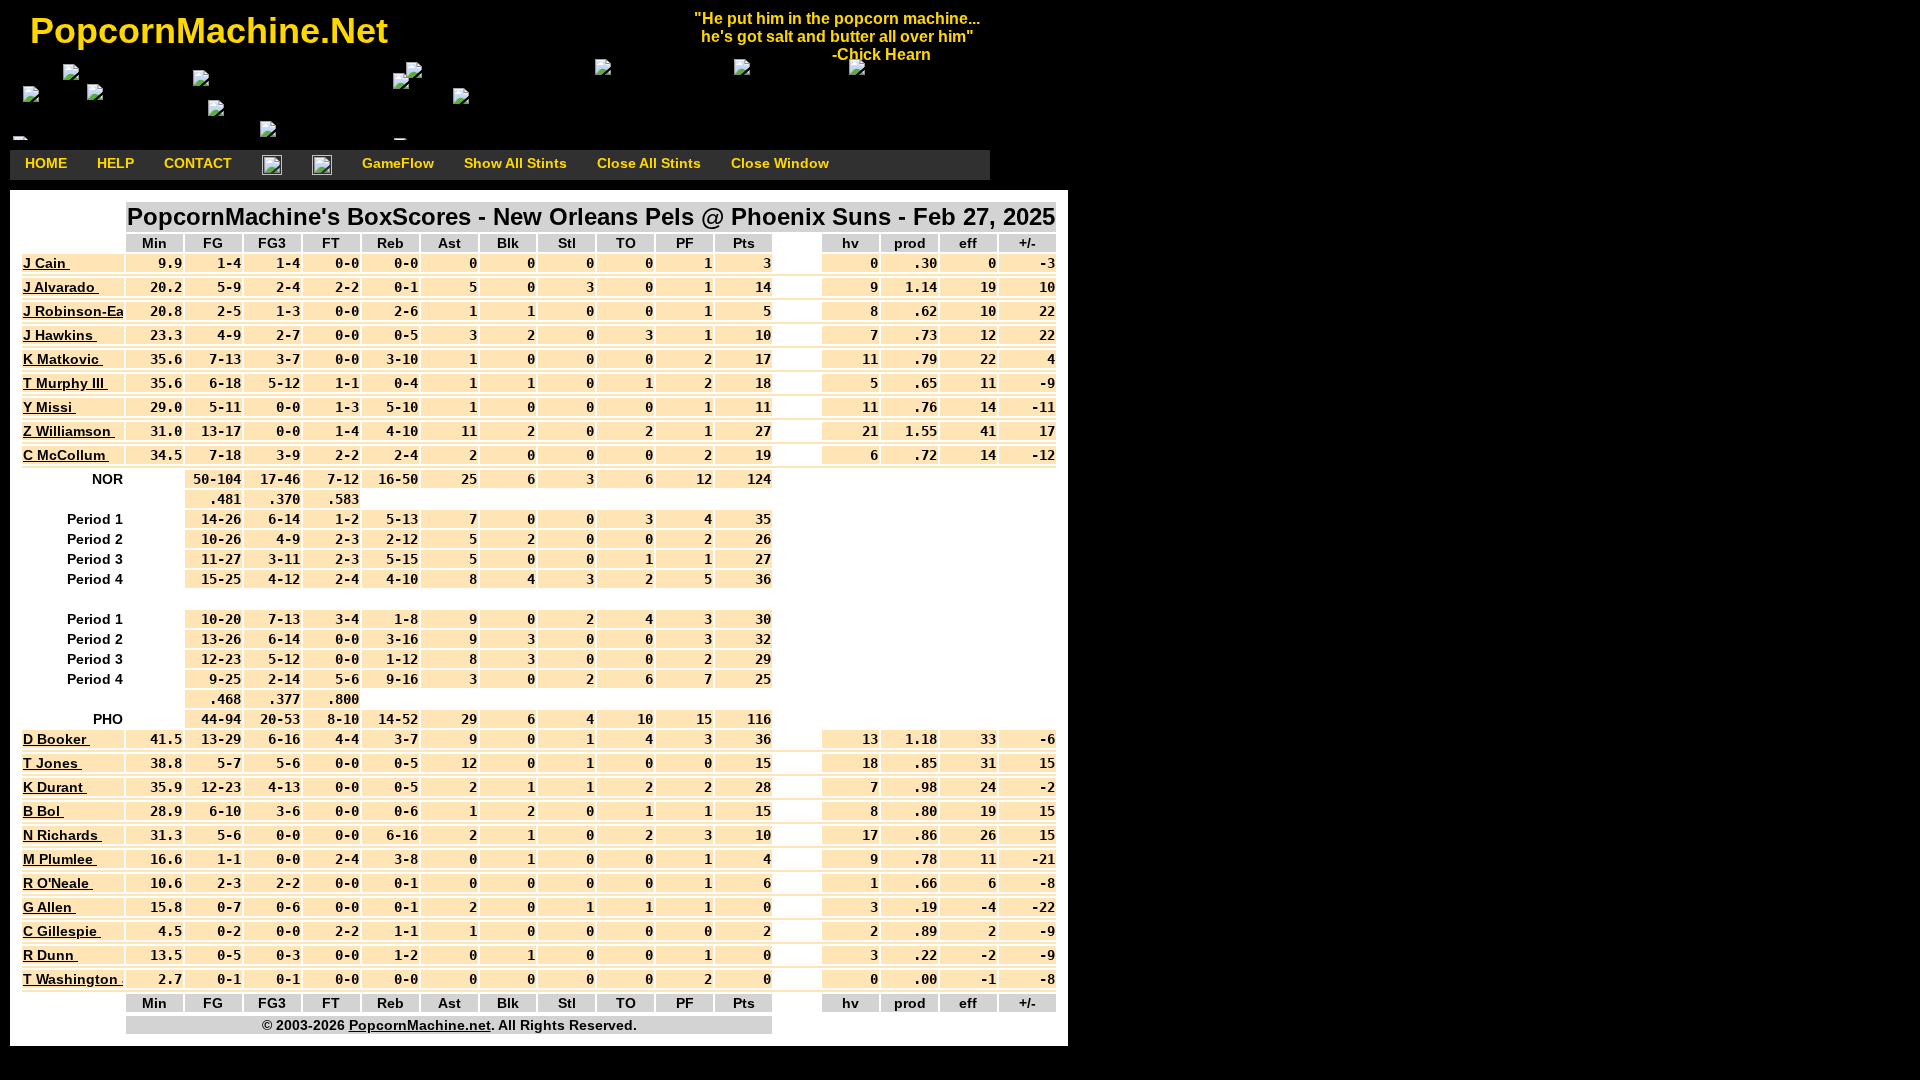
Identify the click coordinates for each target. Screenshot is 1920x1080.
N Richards (62, 835)
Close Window (780, 163)
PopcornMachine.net (420, 1025)
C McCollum (66, 455)
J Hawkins (60, 335)
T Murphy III (65, 383)
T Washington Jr (81, 979)
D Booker (56, 739)
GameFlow (398, 163)
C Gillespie (62, 931)
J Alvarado (61, 287)
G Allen (49, 907)
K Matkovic (63, 359)
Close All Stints (649, 163)
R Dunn (50, 955)
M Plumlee (60, 859)
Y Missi (49, 407)
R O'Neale (58, 883)
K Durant (55, 787)
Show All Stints (515, 163)
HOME (46, 163)
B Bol (43, 811)
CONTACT (198, 163)
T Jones (52, 763)
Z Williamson (69, 431)
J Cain (46, 263)
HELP (115, 163)
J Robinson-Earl (80, 311)
